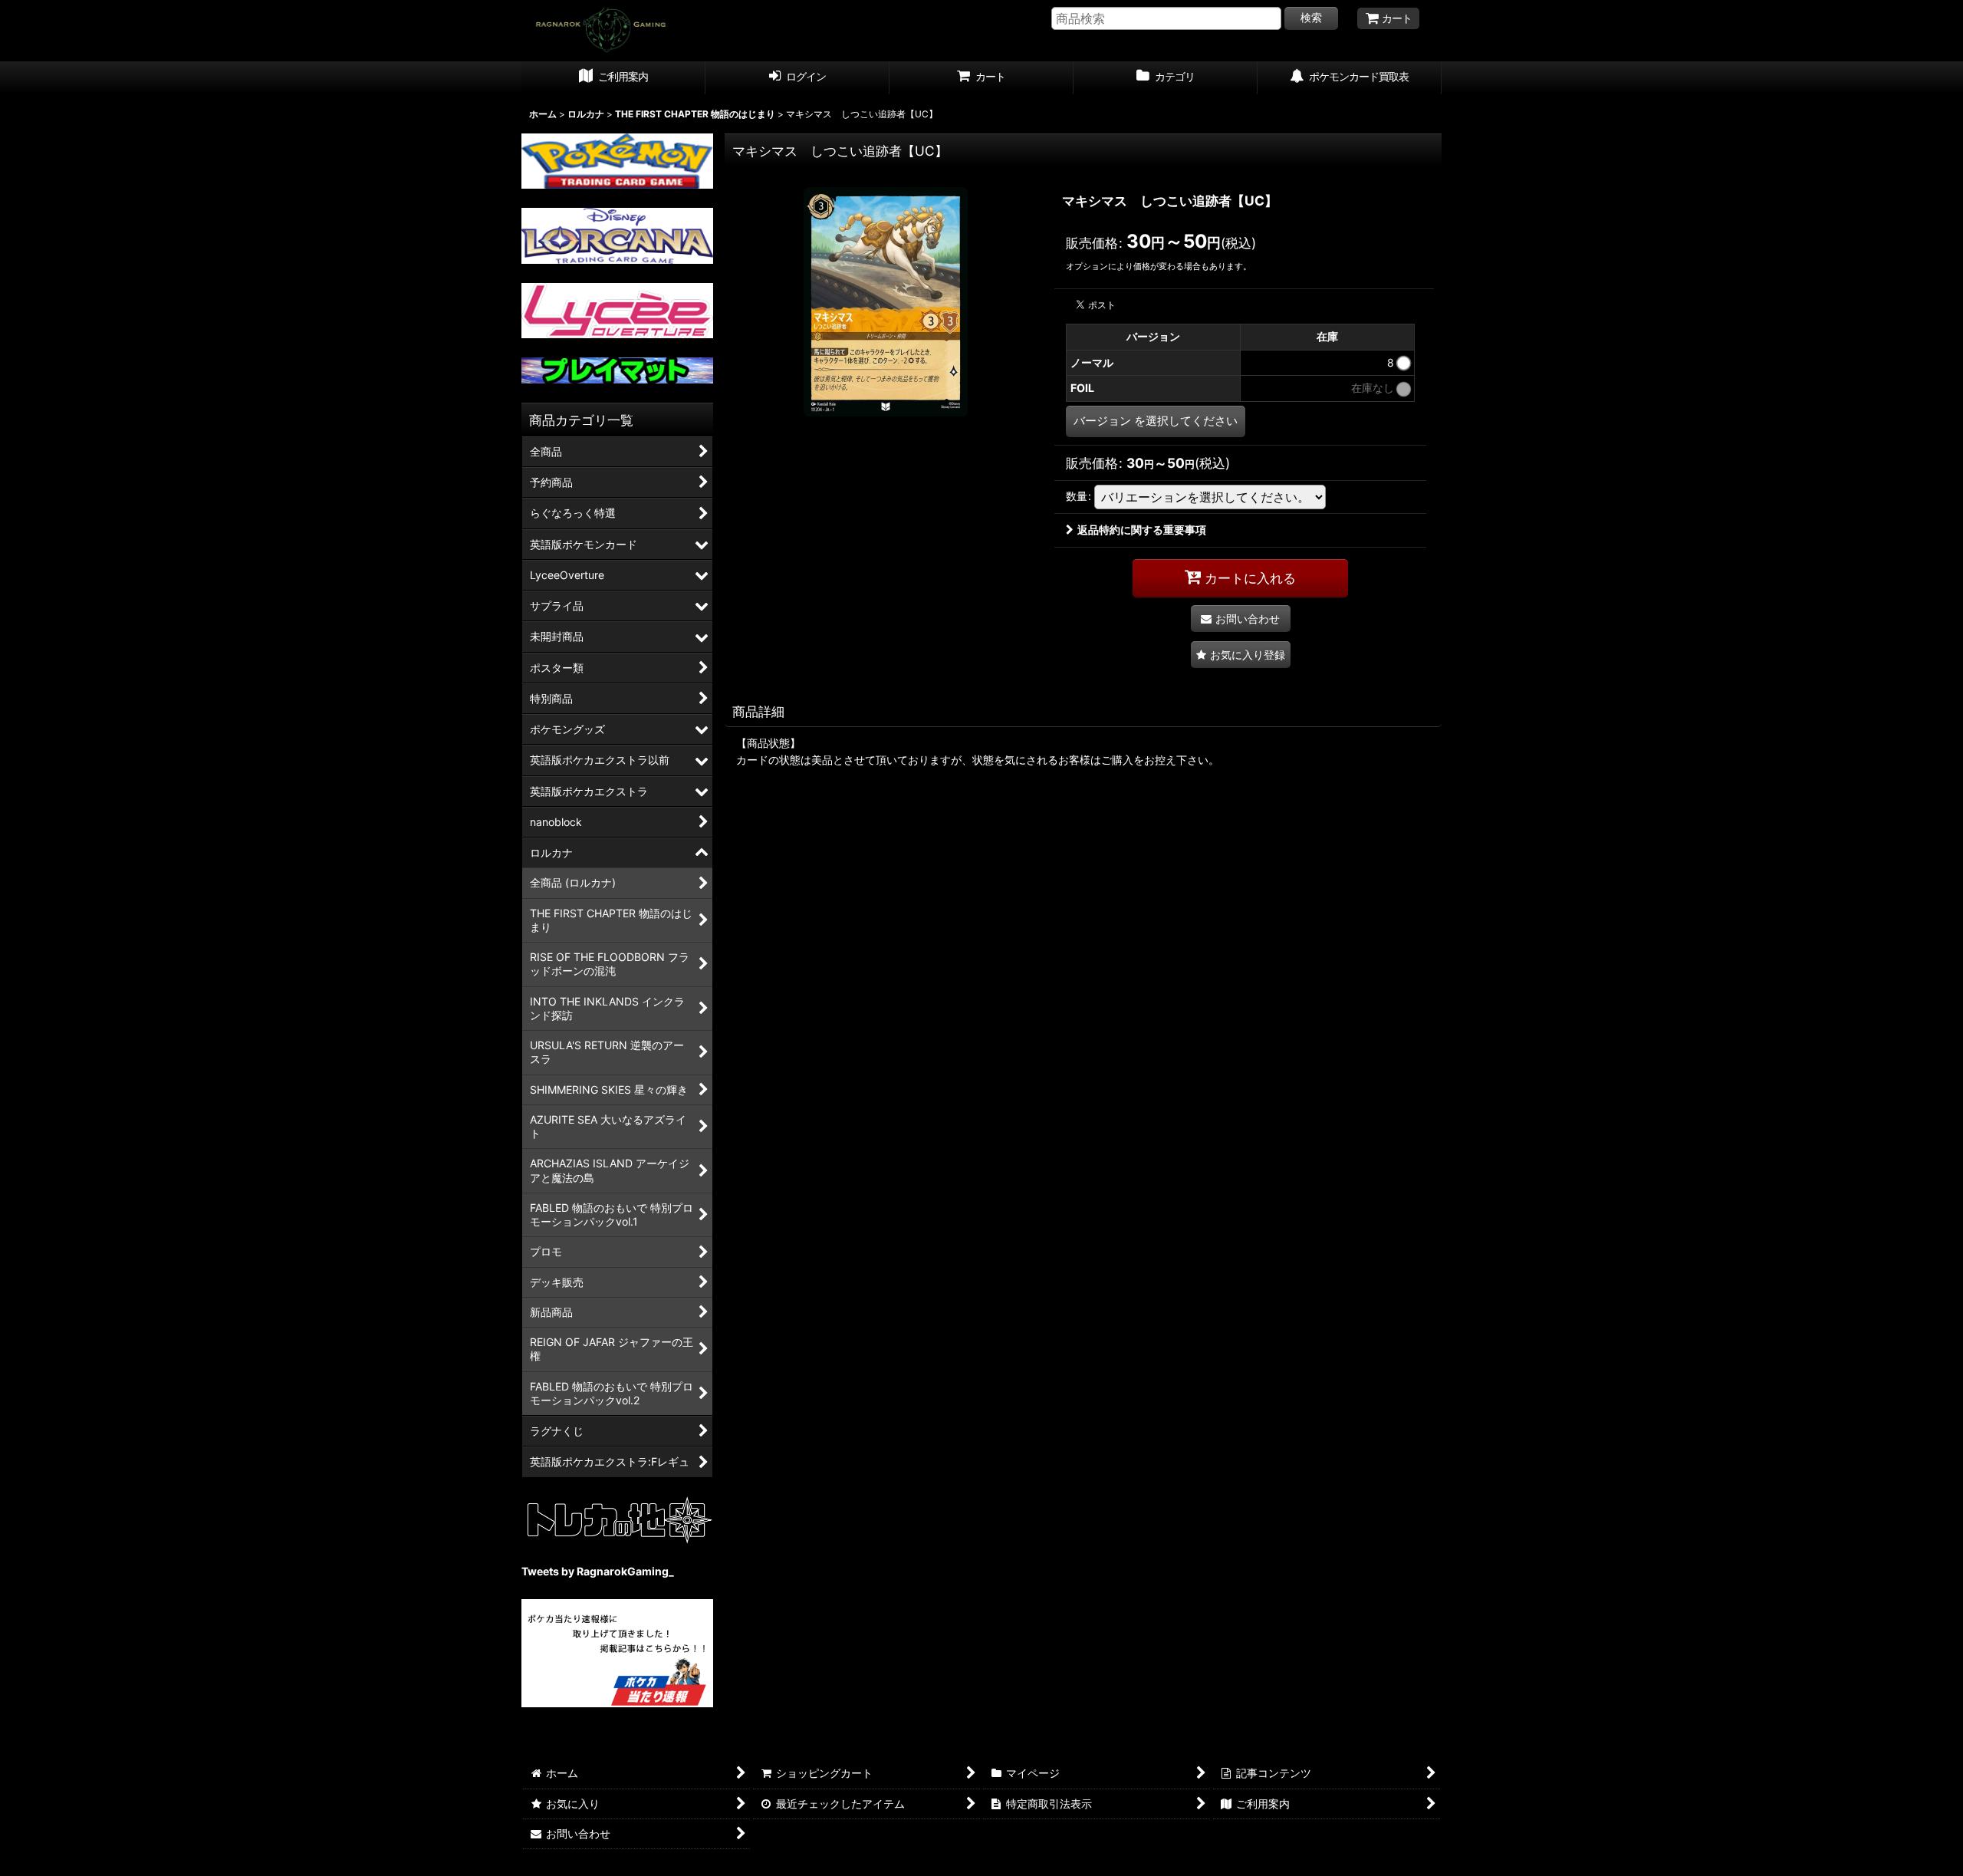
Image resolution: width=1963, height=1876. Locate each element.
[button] (1241, 655)
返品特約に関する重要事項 (1142, 530)
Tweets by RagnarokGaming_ (598, 1571)
